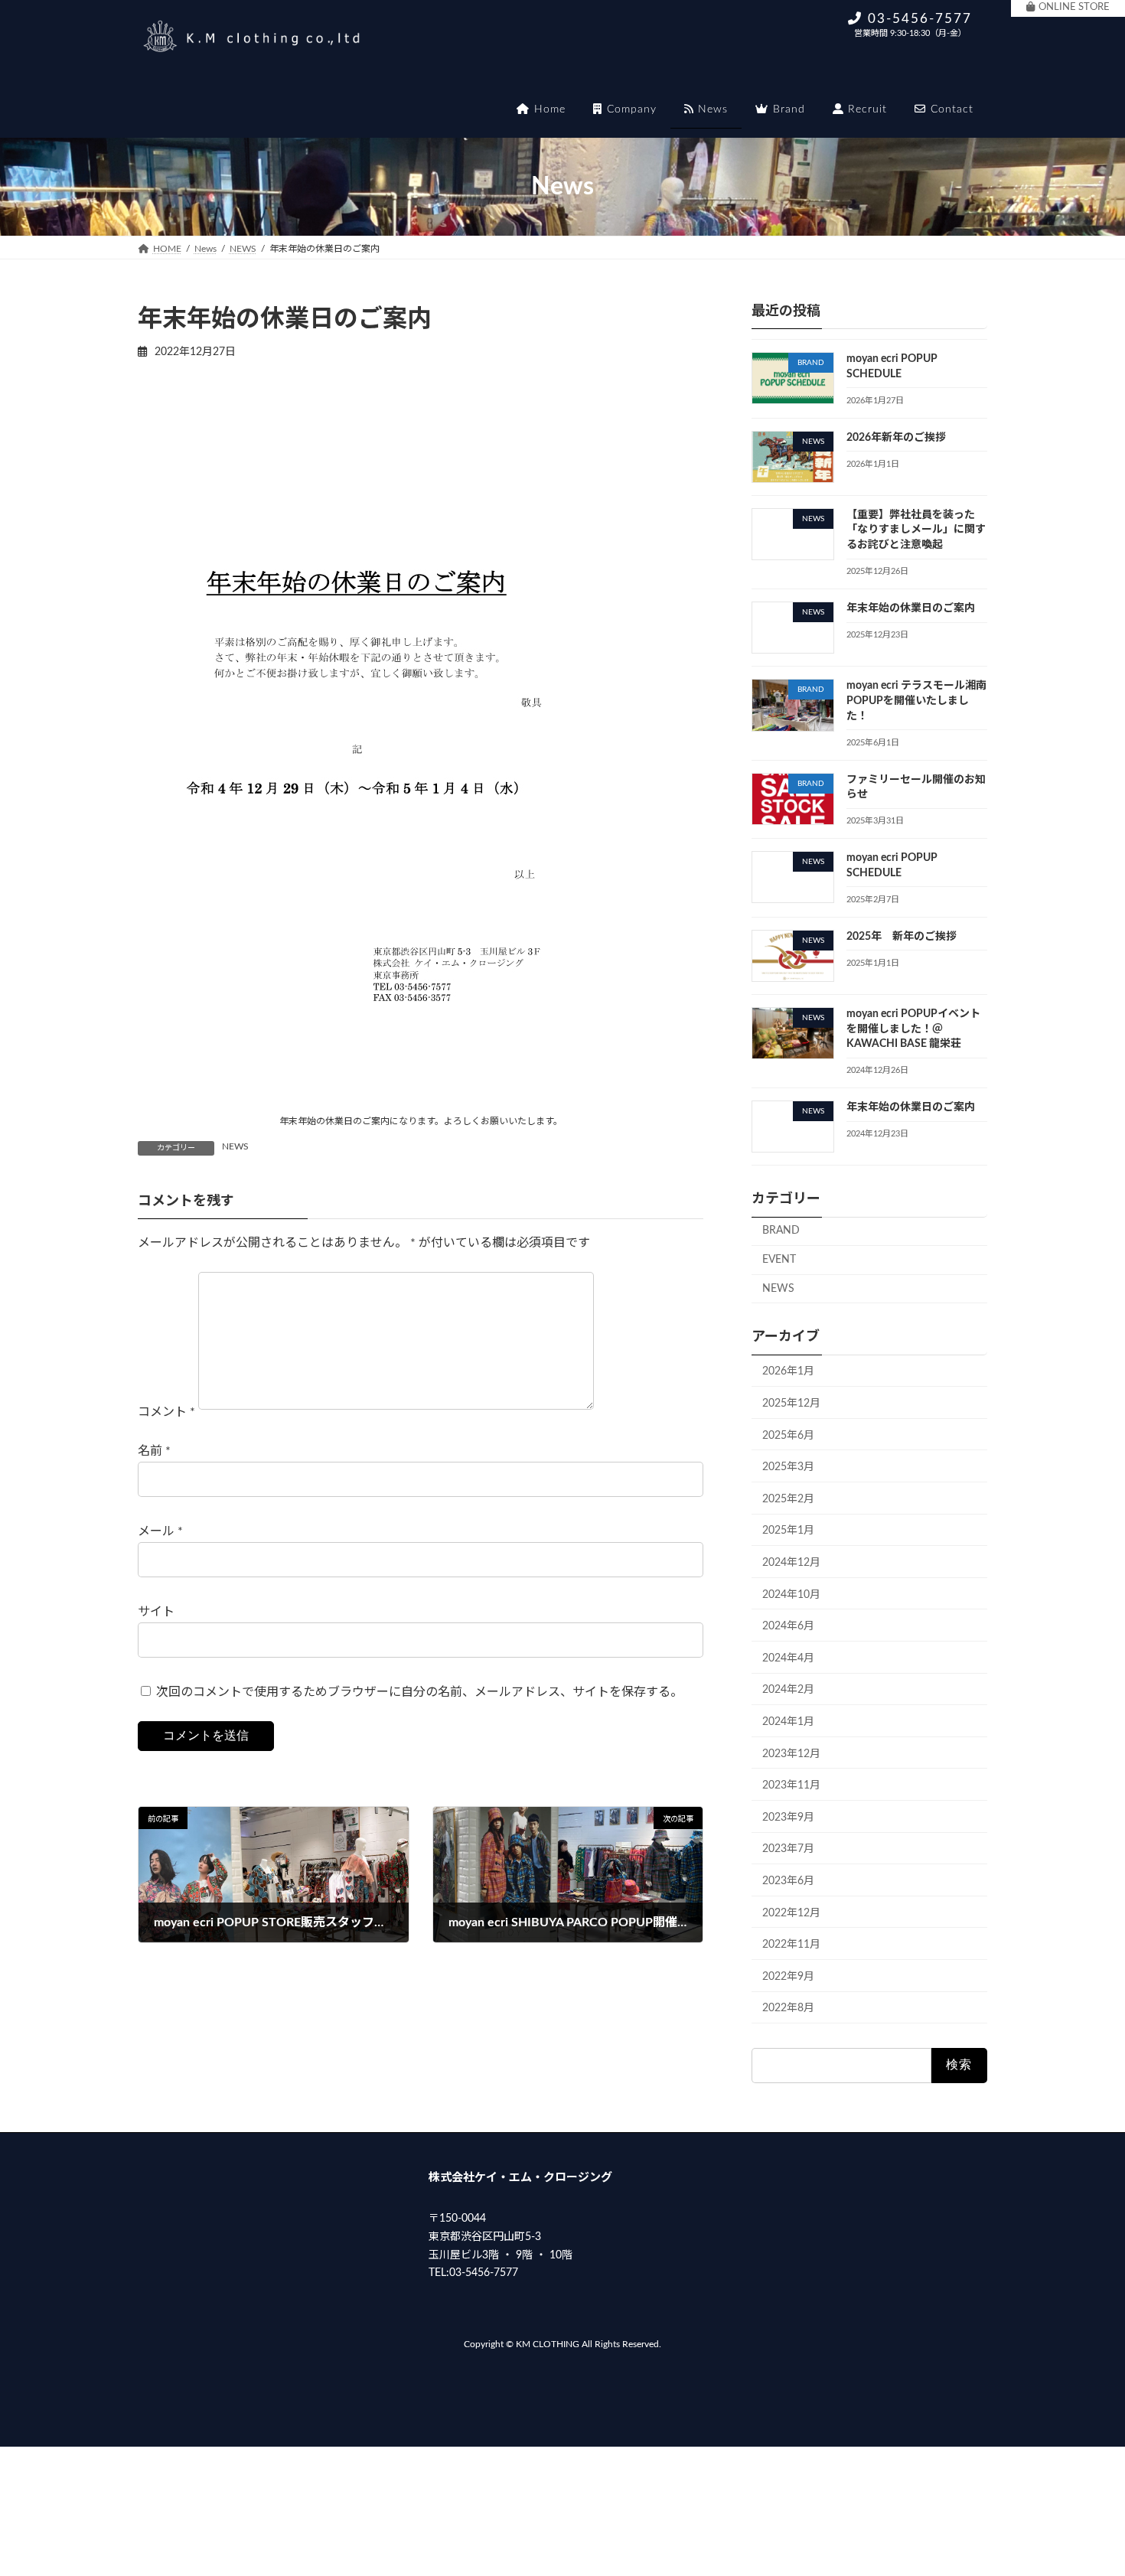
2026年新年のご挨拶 (896, 438)
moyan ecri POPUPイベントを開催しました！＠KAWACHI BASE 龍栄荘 (913, 1029)
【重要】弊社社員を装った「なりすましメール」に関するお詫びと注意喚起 (916, 530)
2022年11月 (791, 1945)
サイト (156, 1612)
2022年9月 (788, 1977)
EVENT (779, 1260)
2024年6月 (788, 1626)
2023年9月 (788, 1818)
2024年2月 (788, 1690)
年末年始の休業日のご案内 (911, 608)
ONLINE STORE (1074, 7)
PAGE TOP (1084, 2485)
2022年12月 (791, 1913)
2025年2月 (788, 1499)
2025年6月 (788, 1436)
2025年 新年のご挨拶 (902, 937)
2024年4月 (788, 1658)
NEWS (235, 1146)
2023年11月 (791, 1785)
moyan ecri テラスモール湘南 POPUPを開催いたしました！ (916, 701)
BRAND (781, 1231)
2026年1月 (788, 1371)
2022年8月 (788, 2008)
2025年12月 (791, 1404)
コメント (166, 1412)
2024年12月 (791, 1563)
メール (160, 1531)
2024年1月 (788, 1722)
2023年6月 (788, 1881)
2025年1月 (788, 1531)
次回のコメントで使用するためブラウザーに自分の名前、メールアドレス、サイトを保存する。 (419, 1692)
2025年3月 (788, 1467)
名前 (154, 1451)
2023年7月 (788, 1849)
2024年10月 (791, 1595)
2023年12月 (791, 1754)
